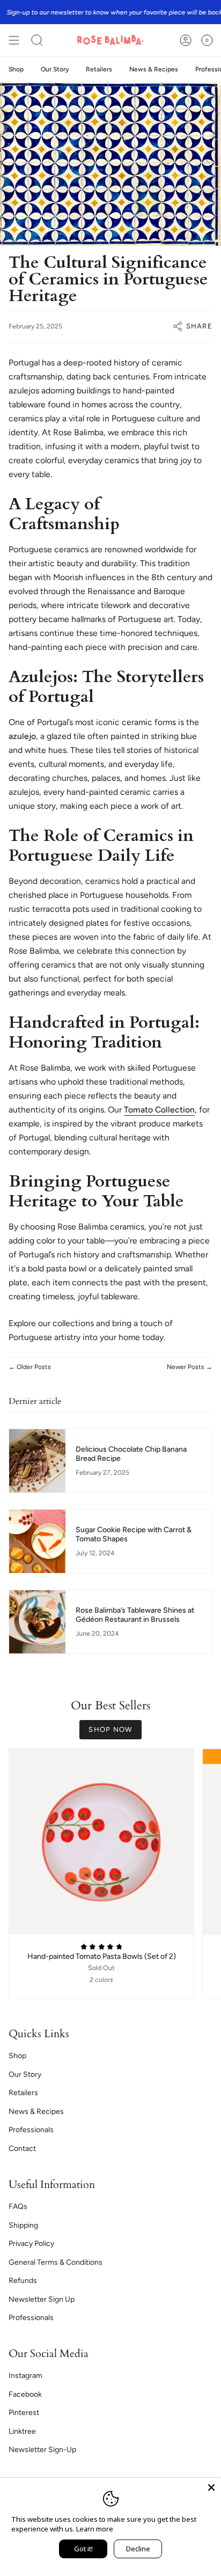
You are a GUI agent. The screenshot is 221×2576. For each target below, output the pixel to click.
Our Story (25, 2074)
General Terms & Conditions (56, 2262)
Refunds (23, 2281)
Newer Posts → (190, 1367)
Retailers (23, 2093)
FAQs (18, 2207)
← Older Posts (30, 1367)
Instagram (25, 2376)
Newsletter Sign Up (42, 2299)
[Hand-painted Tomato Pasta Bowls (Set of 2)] (101, 1841)
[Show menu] (14, 40)
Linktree (22, 2431)
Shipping (23, 2225)
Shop (17, 2056)
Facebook (25, 2394)
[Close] (211, 2487)
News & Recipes (36, 2112)
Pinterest (24, 2413)
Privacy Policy (31, 2244)
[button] (37, 40)
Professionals (31, 2130)
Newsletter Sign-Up (42, 2450)
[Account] (186, 40)
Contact (22, 2149)
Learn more (95, 2529)
